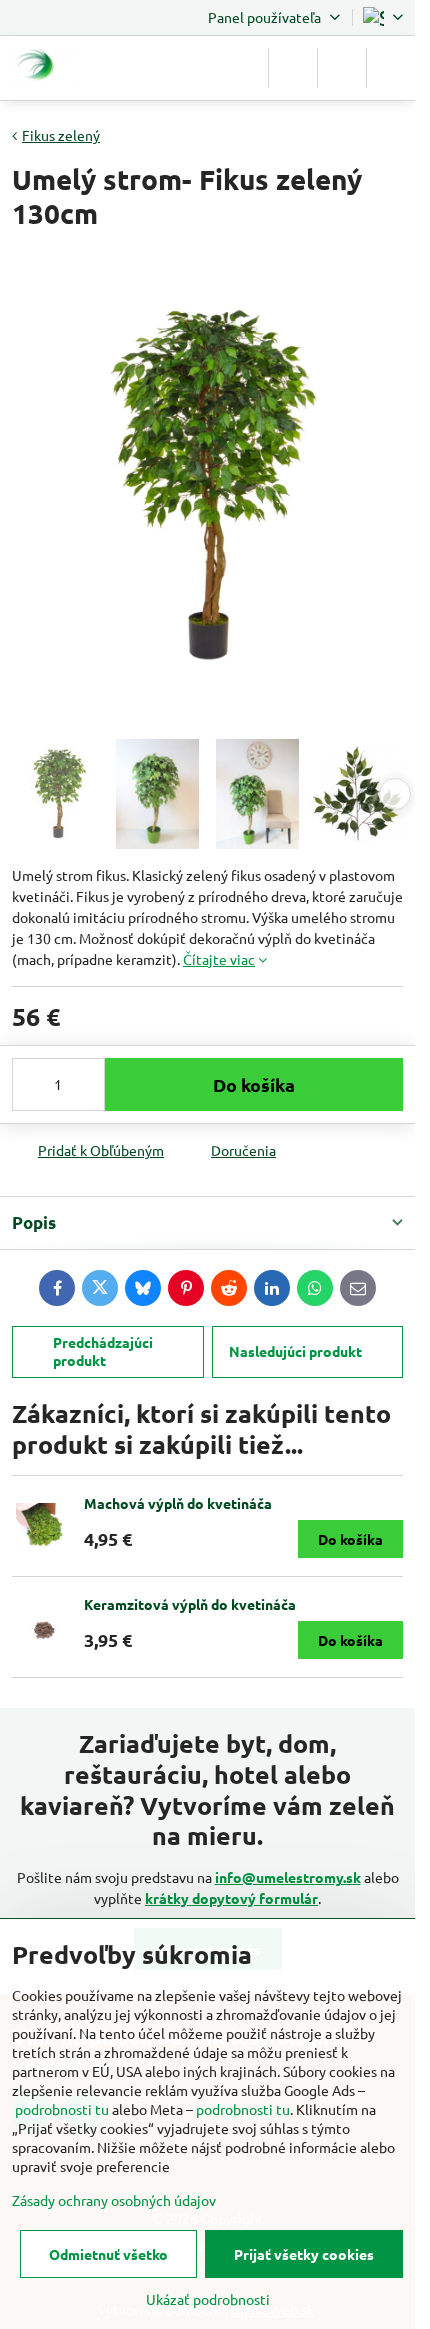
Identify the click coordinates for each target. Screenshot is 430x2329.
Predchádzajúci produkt (103, 1351)
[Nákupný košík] (342, 68)
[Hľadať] (293, 68)
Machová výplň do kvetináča (178, 1503)
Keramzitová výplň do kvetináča (190, 1604)
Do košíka (254, 1084)
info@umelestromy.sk (288, 1877)
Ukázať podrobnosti (208, 2299)
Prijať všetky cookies (304, 2254)
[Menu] (391, 68)
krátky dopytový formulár (231, 1898)
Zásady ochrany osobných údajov (114, 2200)
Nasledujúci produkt (295, 1351)
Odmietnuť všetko (108, 2254)
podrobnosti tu (62, 2109)
